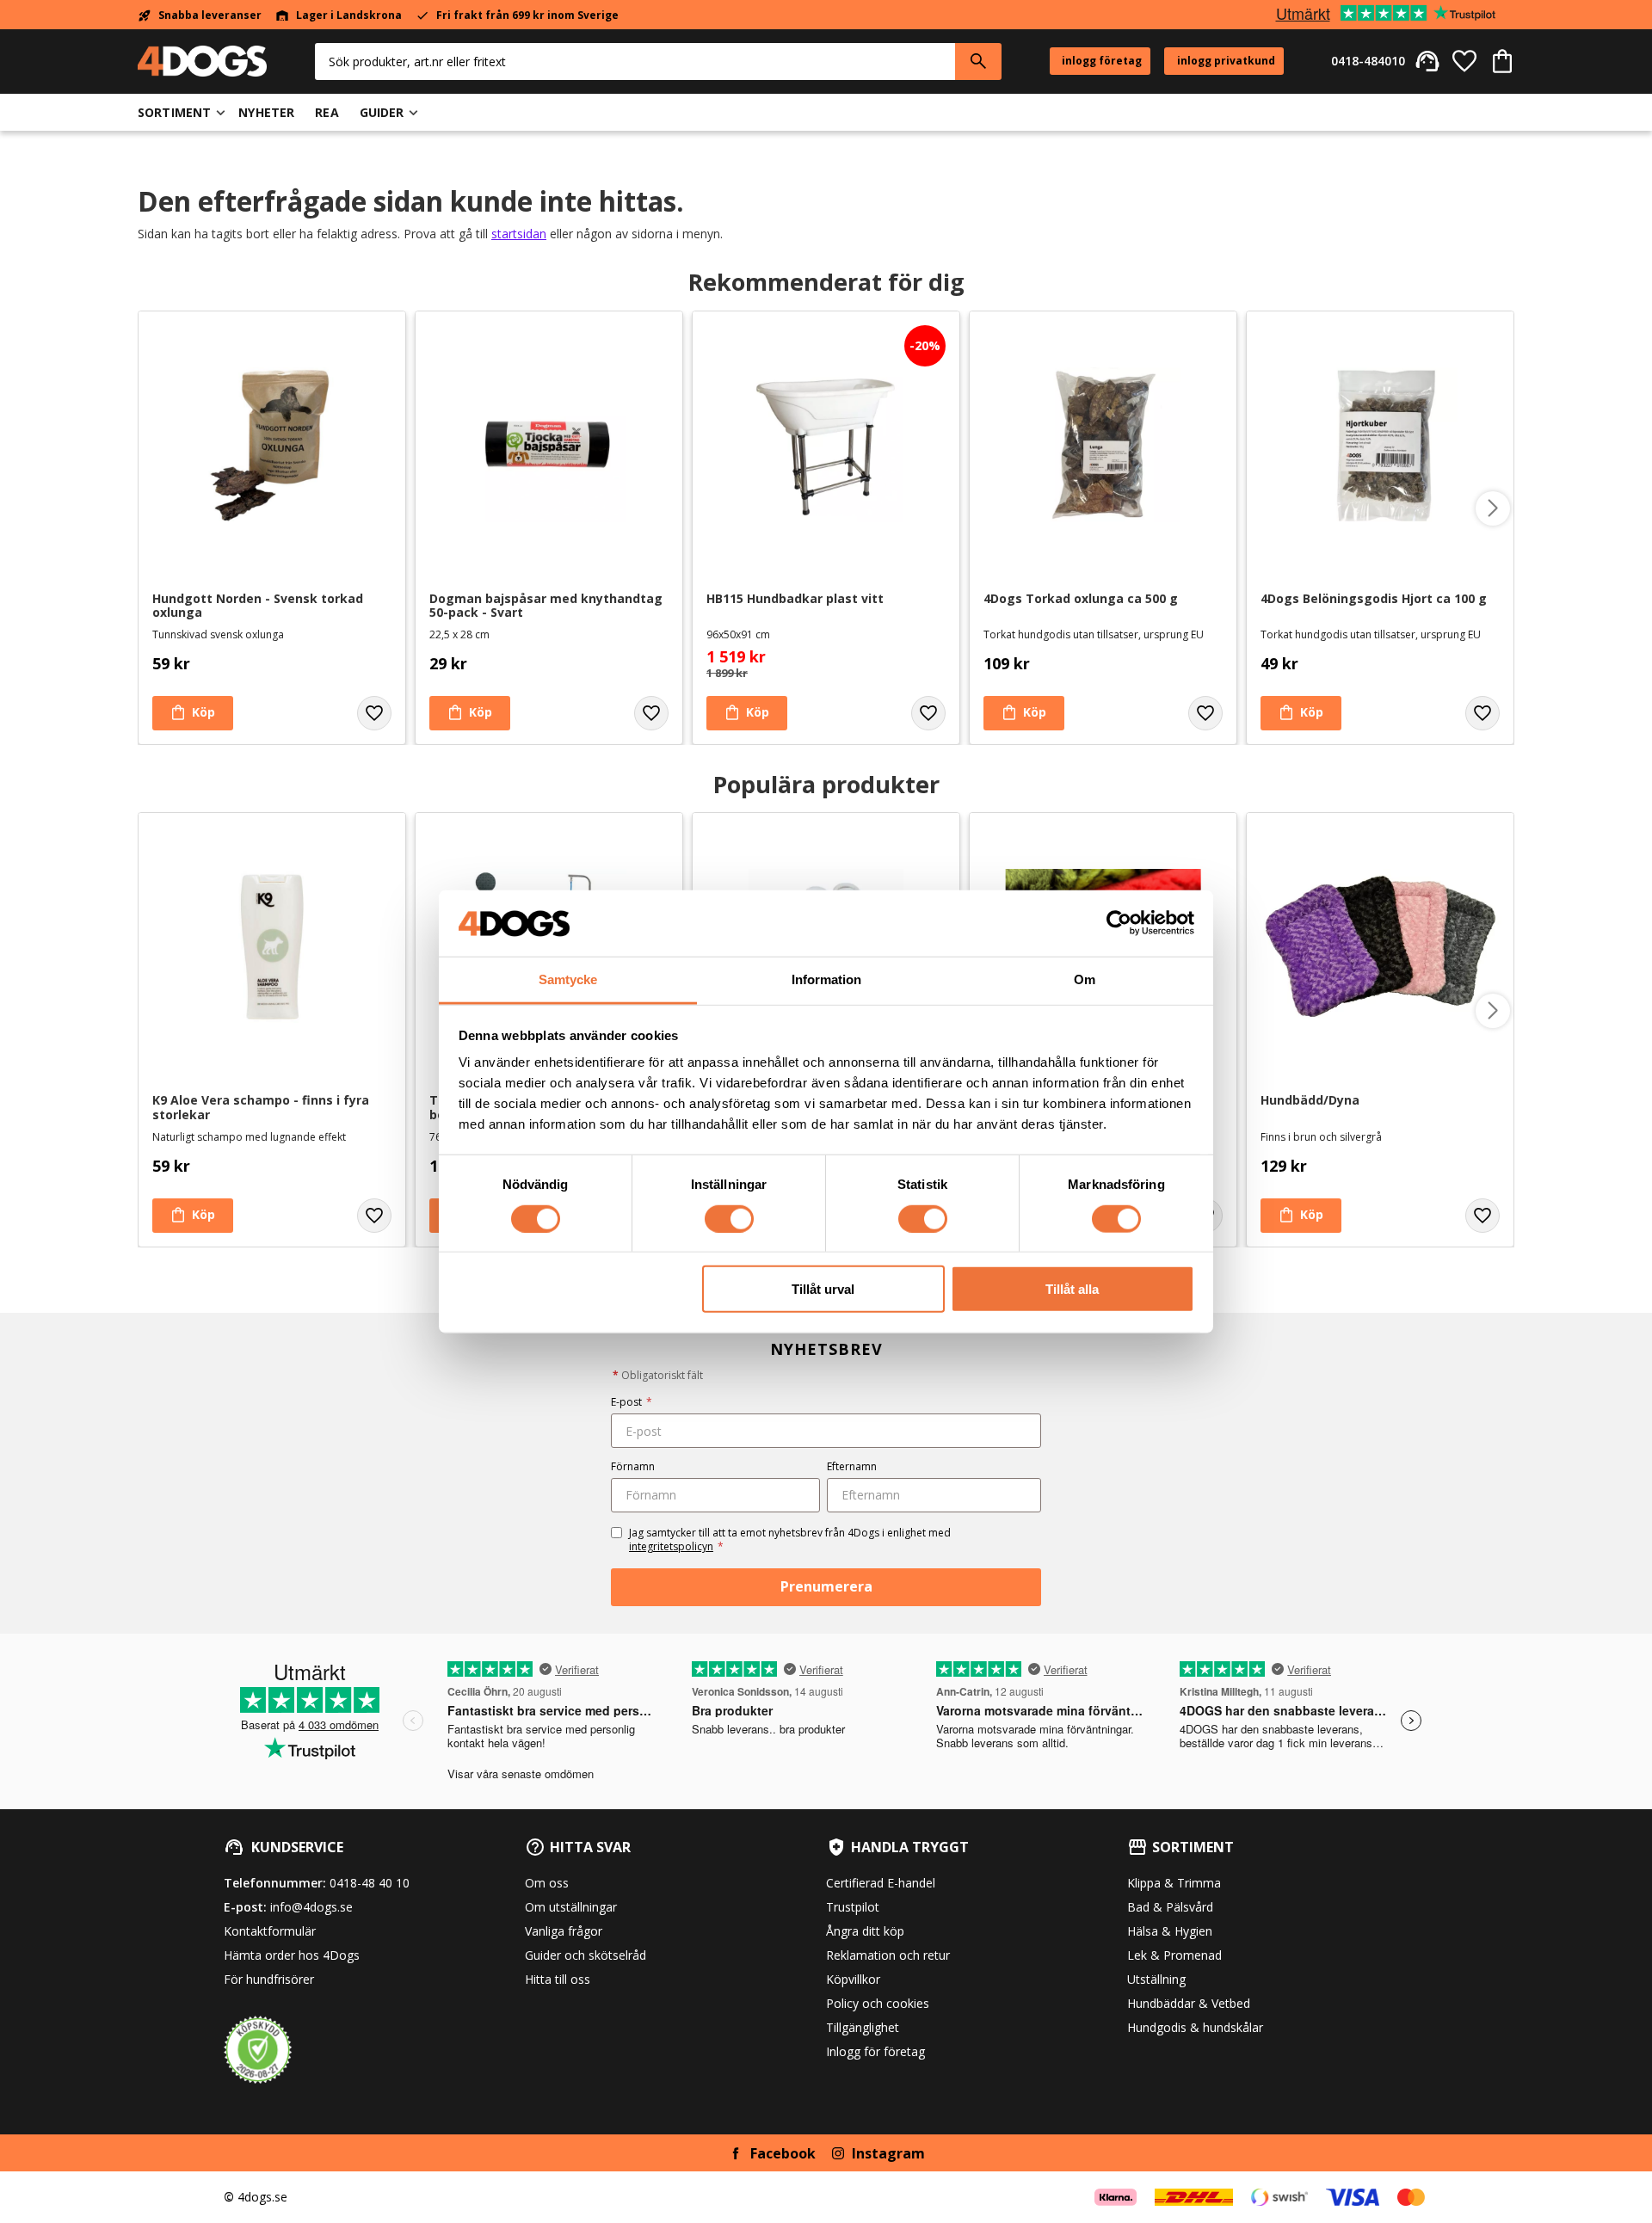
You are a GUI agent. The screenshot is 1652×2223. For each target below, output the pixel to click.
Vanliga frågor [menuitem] (564, 1931)
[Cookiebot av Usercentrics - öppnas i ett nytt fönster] (1119, 923)
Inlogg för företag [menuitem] (875, 2051)
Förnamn (633, 1466)
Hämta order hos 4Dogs (292, 1955)
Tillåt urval (823, 1289)
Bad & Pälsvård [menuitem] (1170, 1907)
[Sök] (978, 62)
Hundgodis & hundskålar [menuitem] (1195, 2027)
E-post (632, 1402)
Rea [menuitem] (327, 112)
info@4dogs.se (311, 1907)
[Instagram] (838, 2153)
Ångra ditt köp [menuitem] (865, 1931)
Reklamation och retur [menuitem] (888, 1955)
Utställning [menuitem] (1156, 1979)
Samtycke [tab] (568, 979)
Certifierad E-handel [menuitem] (881, 1883)
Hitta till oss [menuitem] (558, 1979)
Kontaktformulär (270, 1931)
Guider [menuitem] (382, 112)
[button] (1464, 61)
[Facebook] (736, 2153)
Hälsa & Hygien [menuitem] (1170, 1931)
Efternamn (852, 1466)
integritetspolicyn (671, 1546)
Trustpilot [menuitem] (853, 1907)
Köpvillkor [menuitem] (853, 1979)
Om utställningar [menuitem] (571, 1907)
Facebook (783, 2153)
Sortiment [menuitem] (174, 112)
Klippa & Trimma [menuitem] (1174, 1883)
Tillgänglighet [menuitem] (863, 2027)
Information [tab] (826, 979)
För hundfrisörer (269, 1979)
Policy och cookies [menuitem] (878, 2003)
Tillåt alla (1072, 1289)
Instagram (888, 2153)
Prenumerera (826, 1586)
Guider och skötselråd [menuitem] (586, 1955)
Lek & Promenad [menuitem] (1174, 1955)
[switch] (729, 1218)
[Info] (193, 1216)
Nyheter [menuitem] (266, 112)
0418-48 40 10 (370, 1883)
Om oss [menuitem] (547, 1883)
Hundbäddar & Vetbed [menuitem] (1189, 2003)
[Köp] (193, 713)
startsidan (519, 234)
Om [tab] (1085, 979)
